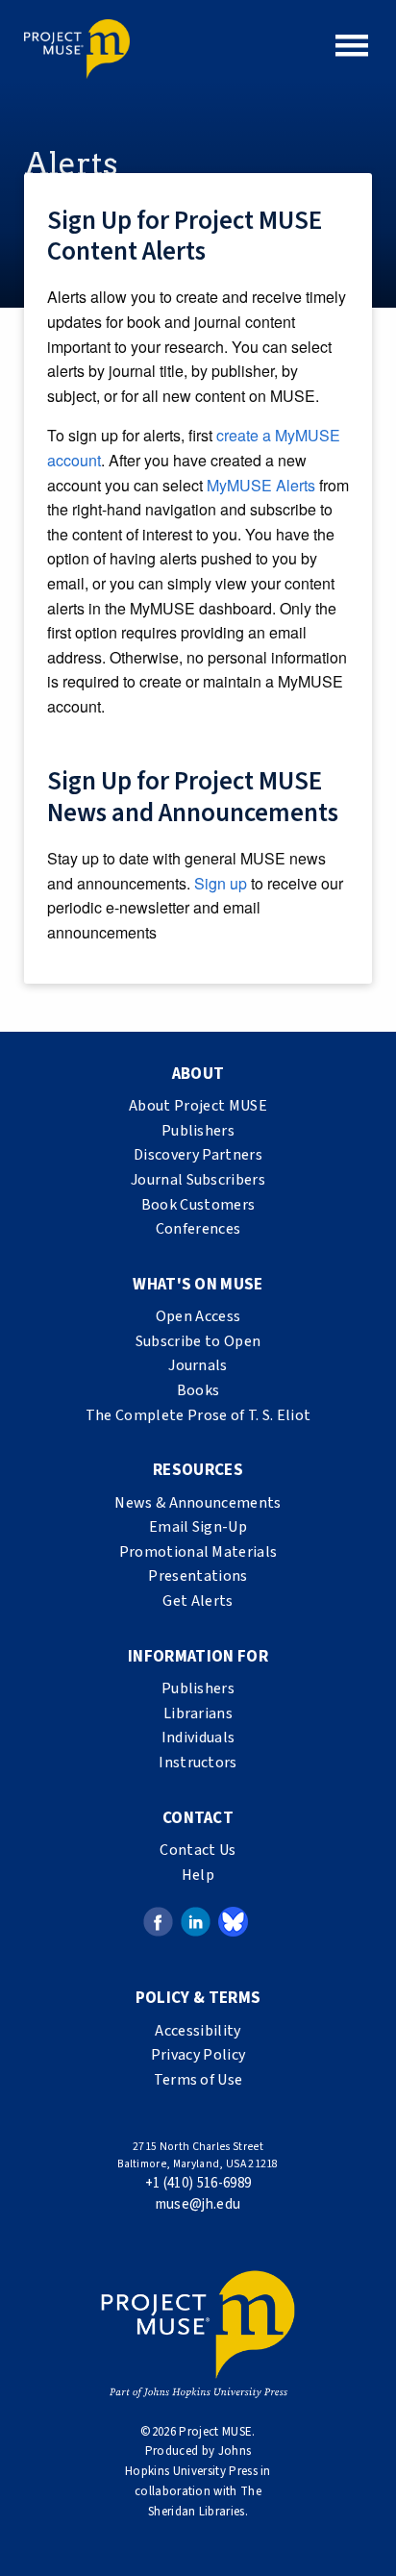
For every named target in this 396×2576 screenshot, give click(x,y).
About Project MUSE (198, 1106)
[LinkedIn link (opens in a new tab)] (196, 1921)
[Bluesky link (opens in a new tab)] (233, 1921)
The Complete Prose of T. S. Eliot (198, 1415)
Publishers (198, 1131)
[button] (352, 45)
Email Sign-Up (198, 1527)
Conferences (198, 1229)
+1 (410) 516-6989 (198, 2183)
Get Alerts (198, 1601)
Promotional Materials (198, 1552)
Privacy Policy (198, 2055)
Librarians (198, 1713)
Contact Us (198, 1850)
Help (198, 1875)
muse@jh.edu (198, 2204)
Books (198, 1390)
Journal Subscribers (198, 1180)
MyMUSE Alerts (261, 485)
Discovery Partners (198, 1155)
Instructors (198, 1763)
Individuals (198, 1738)
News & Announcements (198, 1503)
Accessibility (198, 2031)
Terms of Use (198, 2080)
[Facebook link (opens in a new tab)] (158, 1921)
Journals (198, 1365)
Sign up (221, 883)
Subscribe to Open (198, 1341)
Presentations (198, 1576)
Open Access (198, 1316)
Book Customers (198, 1205)
